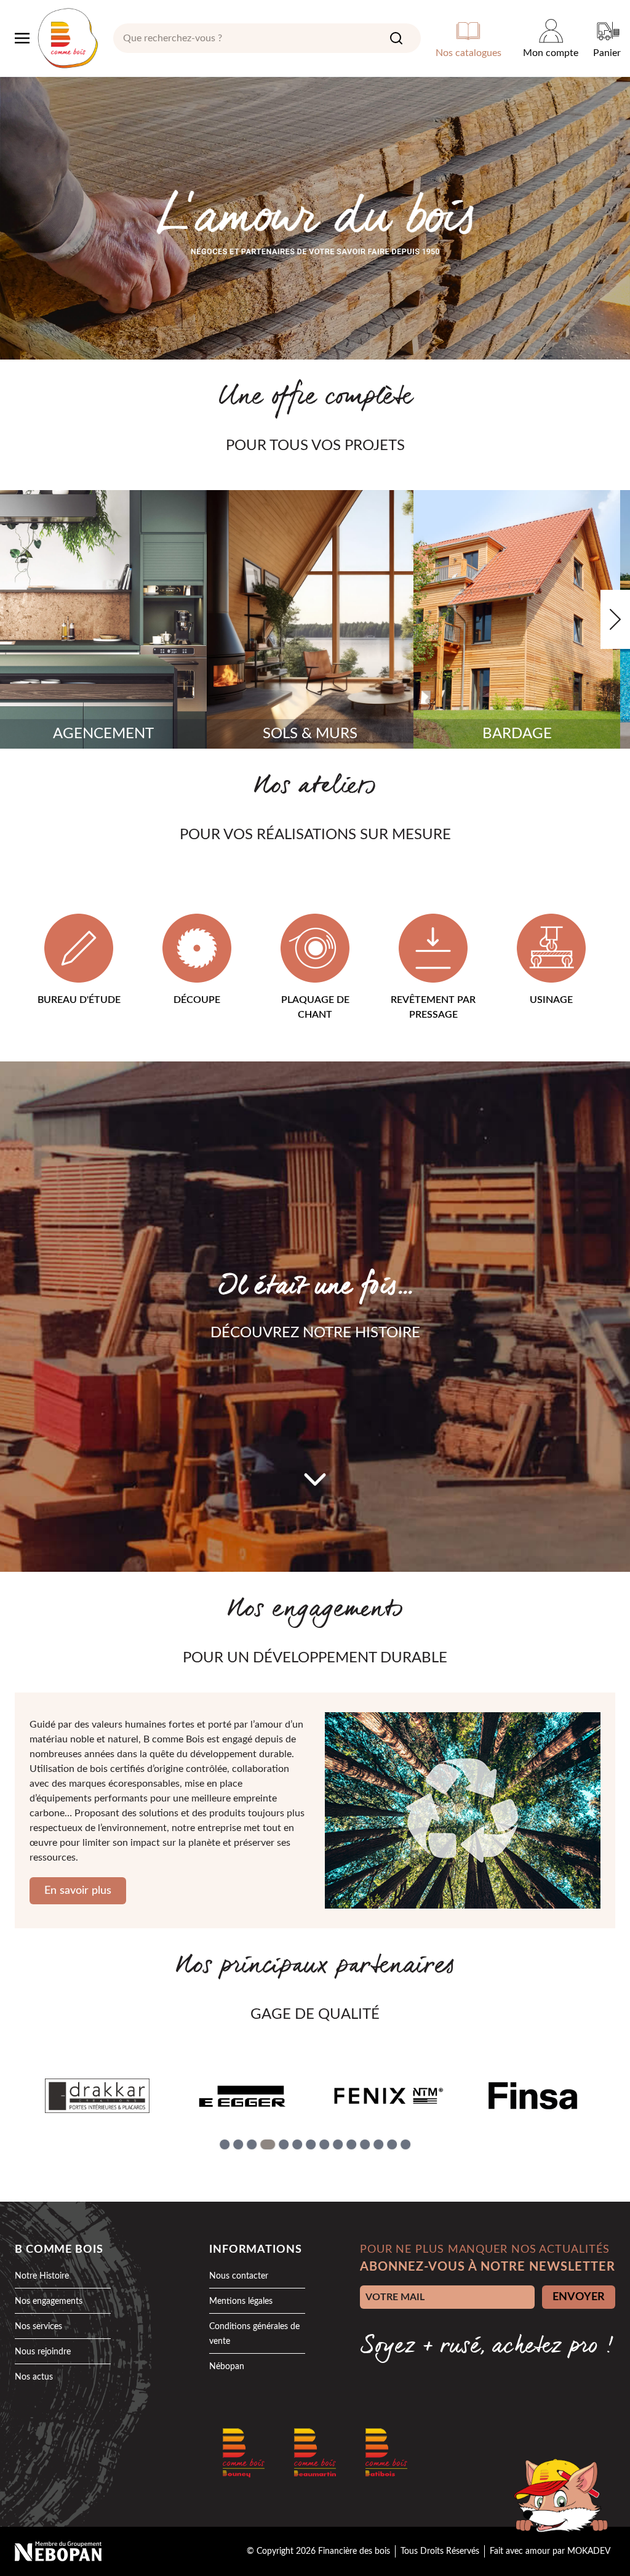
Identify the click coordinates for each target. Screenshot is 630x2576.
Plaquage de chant (315, 1007)
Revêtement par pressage (433, 1007)
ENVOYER (579, 2297)
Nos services (38, 2327)
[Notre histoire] (315, 1479)
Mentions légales (241, 2301)
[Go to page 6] (297, 2144)
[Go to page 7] (311, 2144)
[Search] (396, 38)
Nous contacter (239, 2276)
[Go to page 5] (284, 2144)
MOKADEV (589, 2551)
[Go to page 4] (268, 2144)
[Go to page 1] (225, 2144)
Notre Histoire (42, 2276)
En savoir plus (78, 1891)
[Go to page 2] (238, 2144)
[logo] (68, 38)
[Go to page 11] (365, 2144)
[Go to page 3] (252, 2144)
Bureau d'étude (79, 1000)
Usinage (551, 1000)
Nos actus (34, 2377)
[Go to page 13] (392, 2144)
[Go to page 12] (378, 2144)
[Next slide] (615, 619)
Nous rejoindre (43, 2352)
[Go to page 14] (405, 2144)
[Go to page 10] (351, 2144)
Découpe (197, 1000)
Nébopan (227, 2367)
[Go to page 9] (338, 2144)
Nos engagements (49, 2301)
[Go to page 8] (324, 2144)
